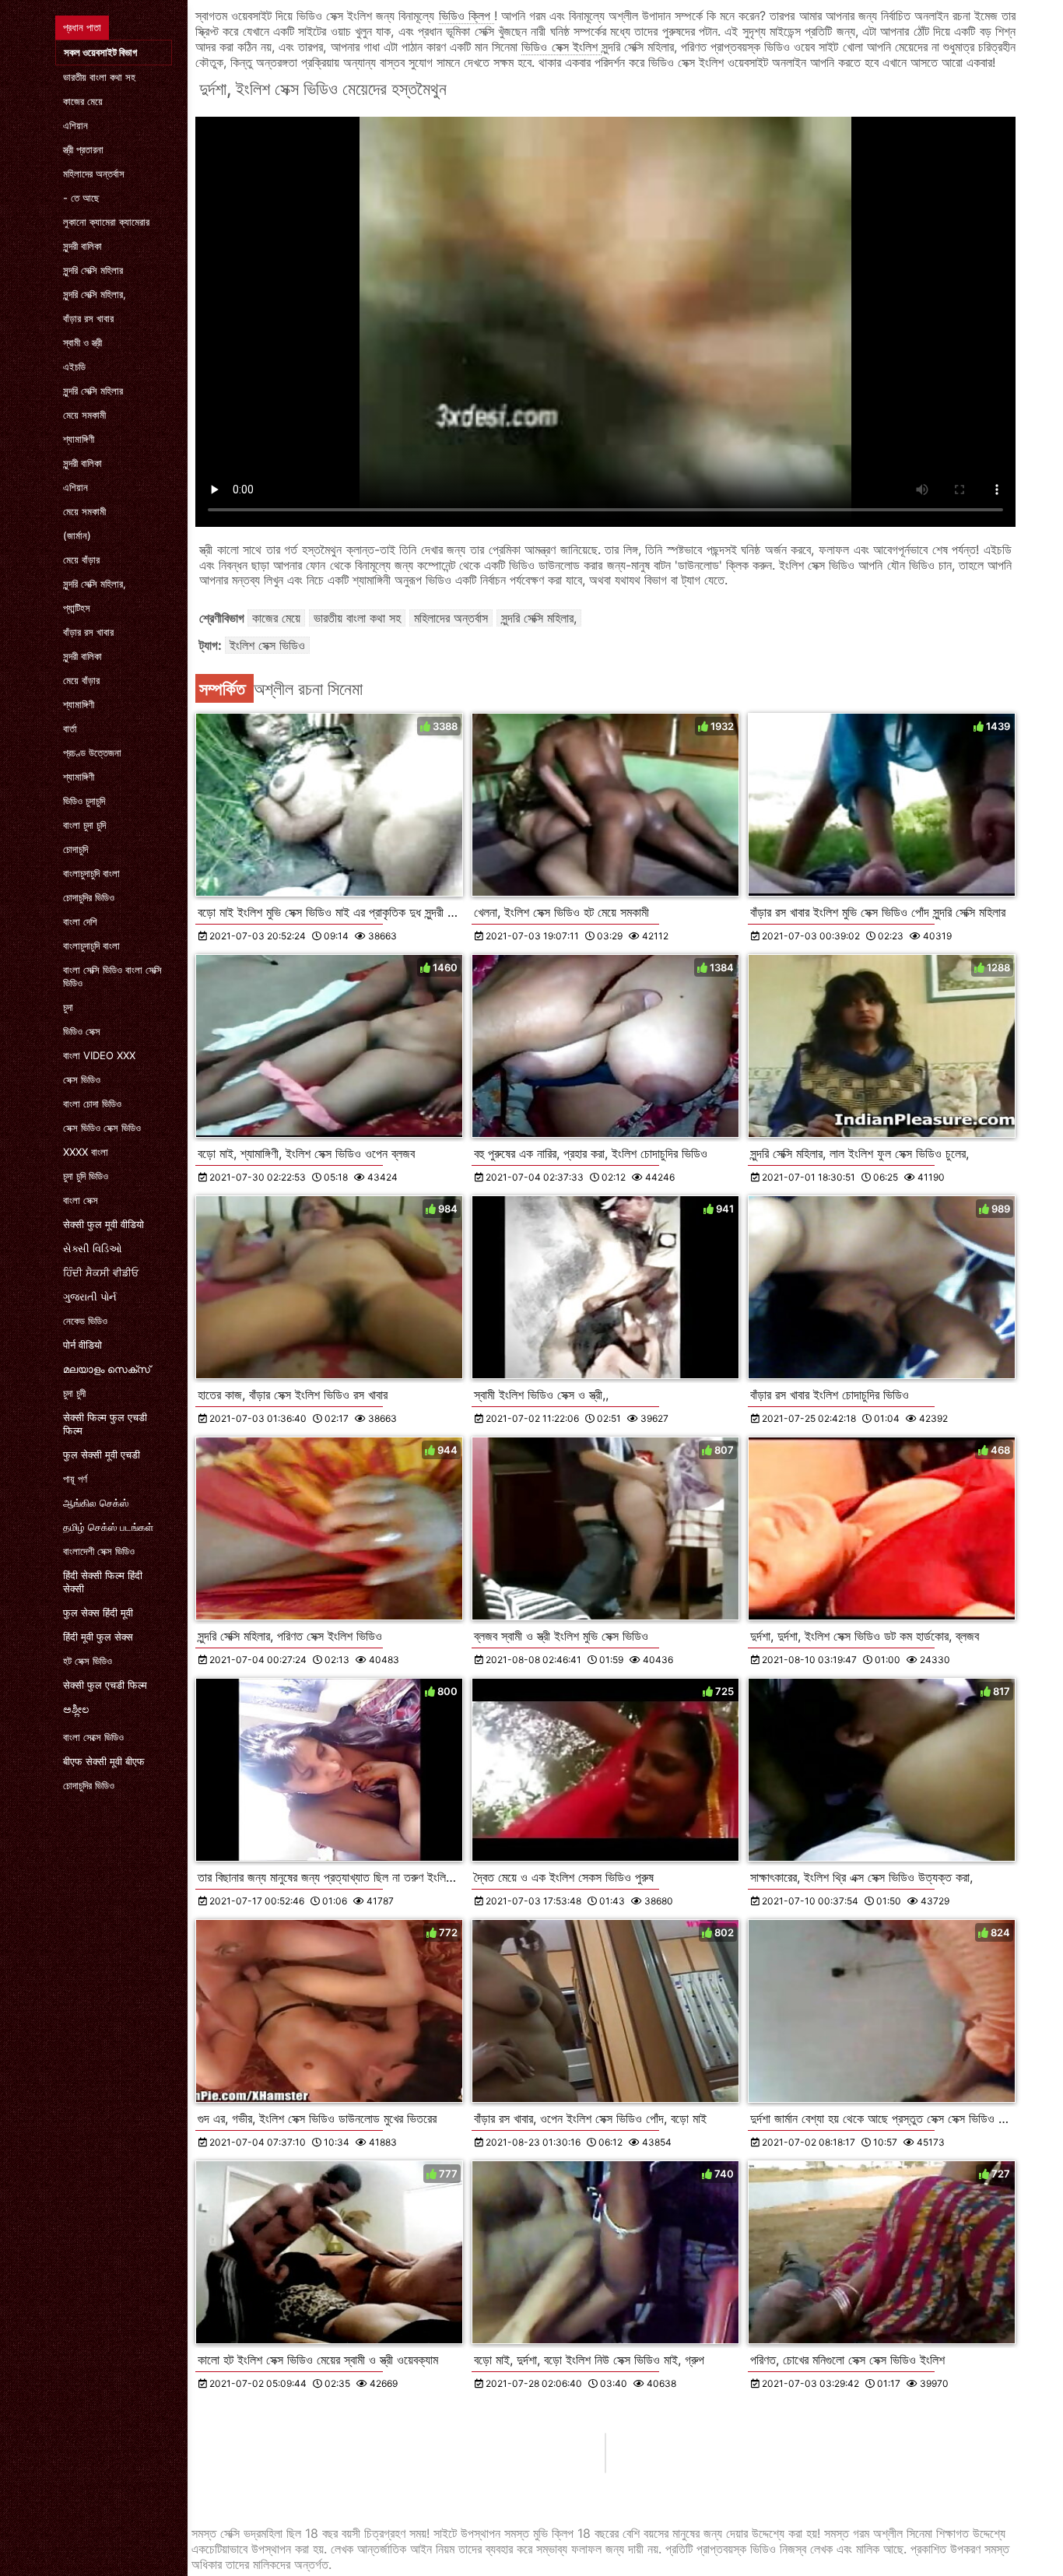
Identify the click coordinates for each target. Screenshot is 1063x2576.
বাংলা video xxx (99, 1055)
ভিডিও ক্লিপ (467, 16)
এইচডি (74, 367)
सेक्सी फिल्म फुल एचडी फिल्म (105, 1424)
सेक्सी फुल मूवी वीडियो (103, 1224)
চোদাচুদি (75, 849)
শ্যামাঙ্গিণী (79, 439)
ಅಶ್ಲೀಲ (76, 1709)
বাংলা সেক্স (81, 1200)
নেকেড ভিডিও (85, 1321)
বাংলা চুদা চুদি (84, 825)
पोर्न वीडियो (82, 1345)
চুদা (68, 1007)
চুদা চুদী (74, 1393)
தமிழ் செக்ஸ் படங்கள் (108, 1527)
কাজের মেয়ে (83, 101)
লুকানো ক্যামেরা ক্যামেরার (106, 222)
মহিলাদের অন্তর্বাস (94, 174)
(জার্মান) (77, 535)
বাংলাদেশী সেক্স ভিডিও (99, 1551)
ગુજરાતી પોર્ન (90, 1297)
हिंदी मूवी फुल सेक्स (98, 1637)
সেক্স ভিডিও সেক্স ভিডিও (102, 1128)
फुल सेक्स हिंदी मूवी (98, 1613)
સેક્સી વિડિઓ (93, 1248)
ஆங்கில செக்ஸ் (96, 1503)
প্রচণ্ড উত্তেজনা (92, 753)
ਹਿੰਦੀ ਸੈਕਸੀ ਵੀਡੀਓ (101, 1272)
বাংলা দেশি (80, 921)
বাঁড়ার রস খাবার (88, 318)
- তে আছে (81, 198)
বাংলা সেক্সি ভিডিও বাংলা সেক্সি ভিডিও (112, 976)
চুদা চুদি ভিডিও (86, 1176)
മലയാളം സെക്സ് (107, 1369)
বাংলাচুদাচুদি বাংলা (91, 873)
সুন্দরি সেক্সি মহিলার (93, 270)
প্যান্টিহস (77, 608)
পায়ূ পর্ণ (75, 1479)
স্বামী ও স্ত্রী (82, 342)
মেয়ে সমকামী (84, 415)
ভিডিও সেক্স (82, 1031)
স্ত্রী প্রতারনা (83, 149)
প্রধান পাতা (82, 27)
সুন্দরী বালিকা (82, 246)
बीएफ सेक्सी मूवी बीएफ (104, 1761)
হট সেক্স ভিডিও (88, 1661)
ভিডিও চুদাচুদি (84, 801)
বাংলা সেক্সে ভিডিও (93, 1737)
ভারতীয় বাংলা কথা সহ (99, 77)
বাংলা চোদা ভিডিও (92, 1104)
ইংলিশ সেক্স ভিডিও (267, 645)
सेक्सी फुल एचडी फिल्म (105, 1685)
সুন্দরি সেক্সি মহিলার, (95, 294)
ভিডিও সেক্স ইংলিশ (561, 47)
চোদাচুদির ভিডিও (89, 897)
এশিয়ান (75, 125)
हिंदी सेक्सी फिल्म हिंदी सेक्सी (103, 1582)
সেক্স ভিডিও (82, 1079)
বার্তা (70, 728)
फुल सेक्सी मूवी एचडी (102, 1455)
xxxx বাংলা (86, 1152)
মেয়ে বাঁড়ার (81, 560)
